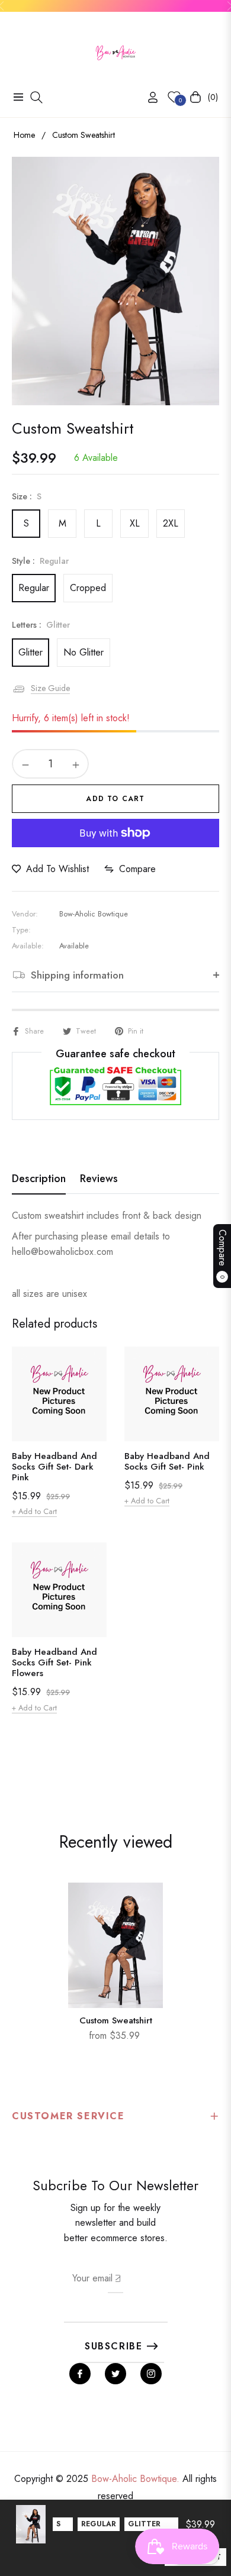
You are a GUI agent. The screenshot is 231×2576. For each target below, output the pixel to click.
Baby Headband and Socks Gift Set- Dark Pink (54, 1467)
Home (24, 135)
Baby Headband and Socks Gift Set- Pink (167, 1461)
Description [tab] (39, 1179)
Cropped (88, 588)
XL (135, 523)
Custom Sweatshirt (116, 2020)
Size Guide (50, 688)
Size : (27, 496)
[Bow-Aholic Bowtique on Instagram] (151, 2374)
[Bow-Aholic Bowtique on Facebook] (80, 2374)
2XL (171, 523)
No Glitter (84, 652)
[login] (148, 97)
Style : (40, 561)
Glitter (31, 652)
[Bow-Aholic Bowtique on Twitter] (115, 2374)
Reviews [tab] (99, 1179)
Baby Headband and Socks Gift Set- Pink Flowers (54, 1663)
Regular (34, 588)
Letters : (41, 625)
